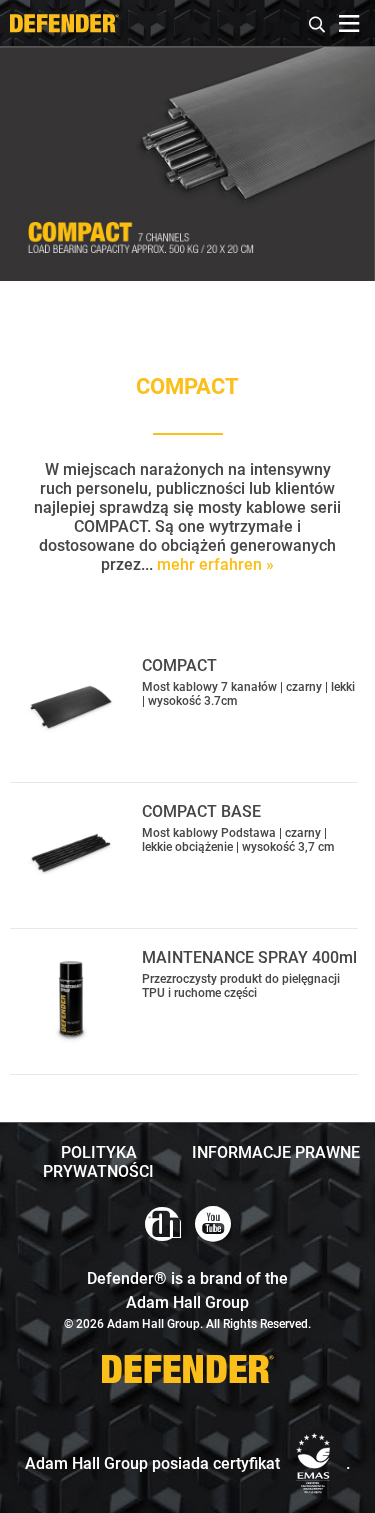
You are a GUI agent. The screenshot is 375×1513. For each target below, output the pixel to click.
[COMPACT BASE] (71, 853)
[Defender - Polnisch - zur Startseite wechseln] (64, 23)
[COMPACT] (71, 707)
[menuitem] (318, 21)
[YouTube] (213, 1224)
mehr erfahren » (215, 564)
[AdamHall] (163, 1224)
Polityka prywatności (98, 1162)
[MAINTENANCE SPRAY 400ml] (71, 999)
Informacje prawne (276, 1152)
